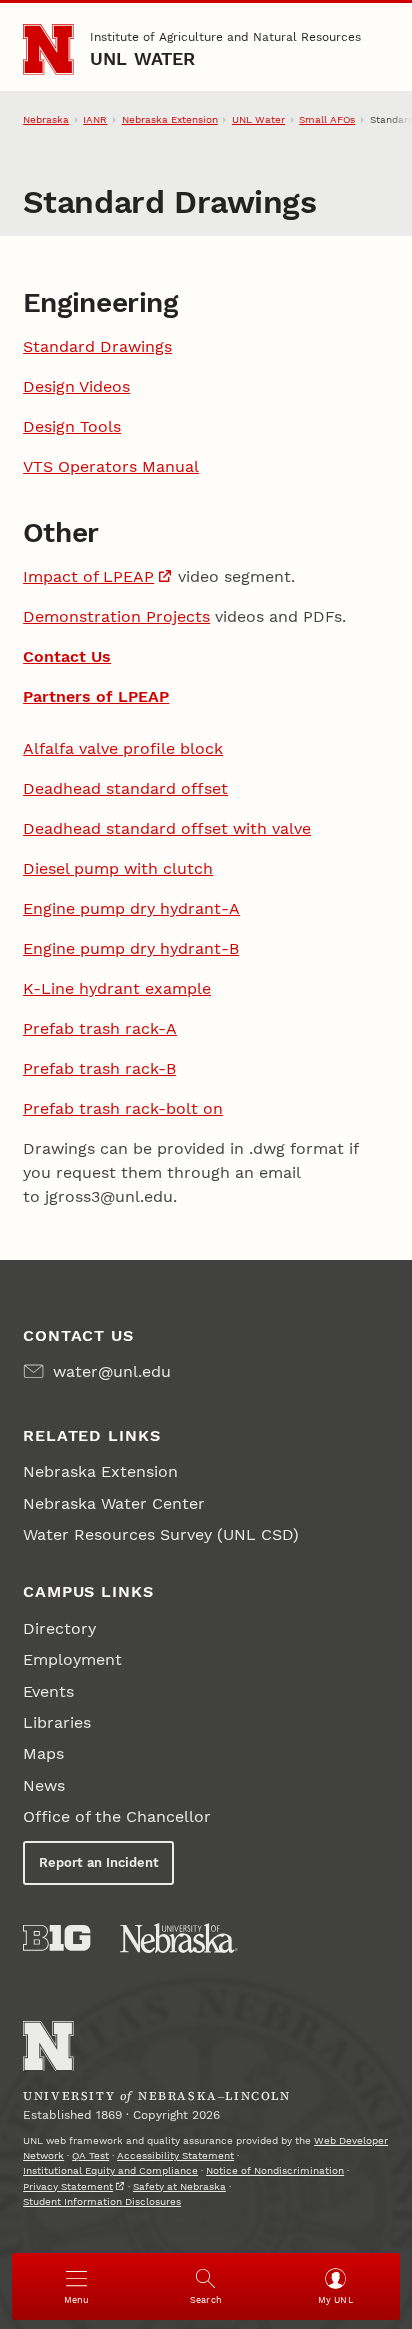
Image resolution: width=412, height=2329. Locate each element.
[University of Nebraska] (179, 1938)
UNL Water (143, 58)
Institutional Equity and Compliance (110, 2170)
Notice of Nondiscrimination (275, 2170)
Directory (59, 1628)
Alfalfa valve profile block (123, 748)
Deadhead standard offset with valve (167, 828)
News (44, 1785)
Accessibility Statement (175, 2155)
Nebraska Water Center (114, 1503)
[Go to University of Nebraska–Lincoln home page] (48, 49)
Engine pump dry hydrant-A (131, 908)
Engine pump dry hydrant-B (131, 948)
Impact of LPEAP (88, 576)
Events (48, 1691)
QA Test (90, 2155)
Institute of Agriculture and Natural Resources (225, 37)
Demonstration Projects (116, 616)
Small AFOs (327, 119)
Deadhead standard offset (125, 788)
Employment (72, 1659)
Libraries (57, 1722)
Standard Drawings (97, 346)
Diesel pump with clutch (118, 868)
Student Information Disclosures (102, 2201)
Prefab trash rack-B (99, 1068)
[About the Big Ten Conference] (56, 1938)
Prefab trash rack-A (100, 1028)
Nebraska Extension (170, 119)
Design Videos (76, 386)
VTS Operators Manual (111, 466)
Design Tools (72, 426)
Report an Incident (99, 1862)
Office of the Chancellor (117, 1816)
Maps (43, 1753)
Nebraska (46, 119)
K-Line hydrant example (117, 988)
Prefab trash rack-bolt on (123, 1108)
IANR (95, 119)
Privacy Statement (68, 2186)
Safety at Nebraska (179, 2186)
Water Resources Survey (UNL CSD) (161, 1534)
